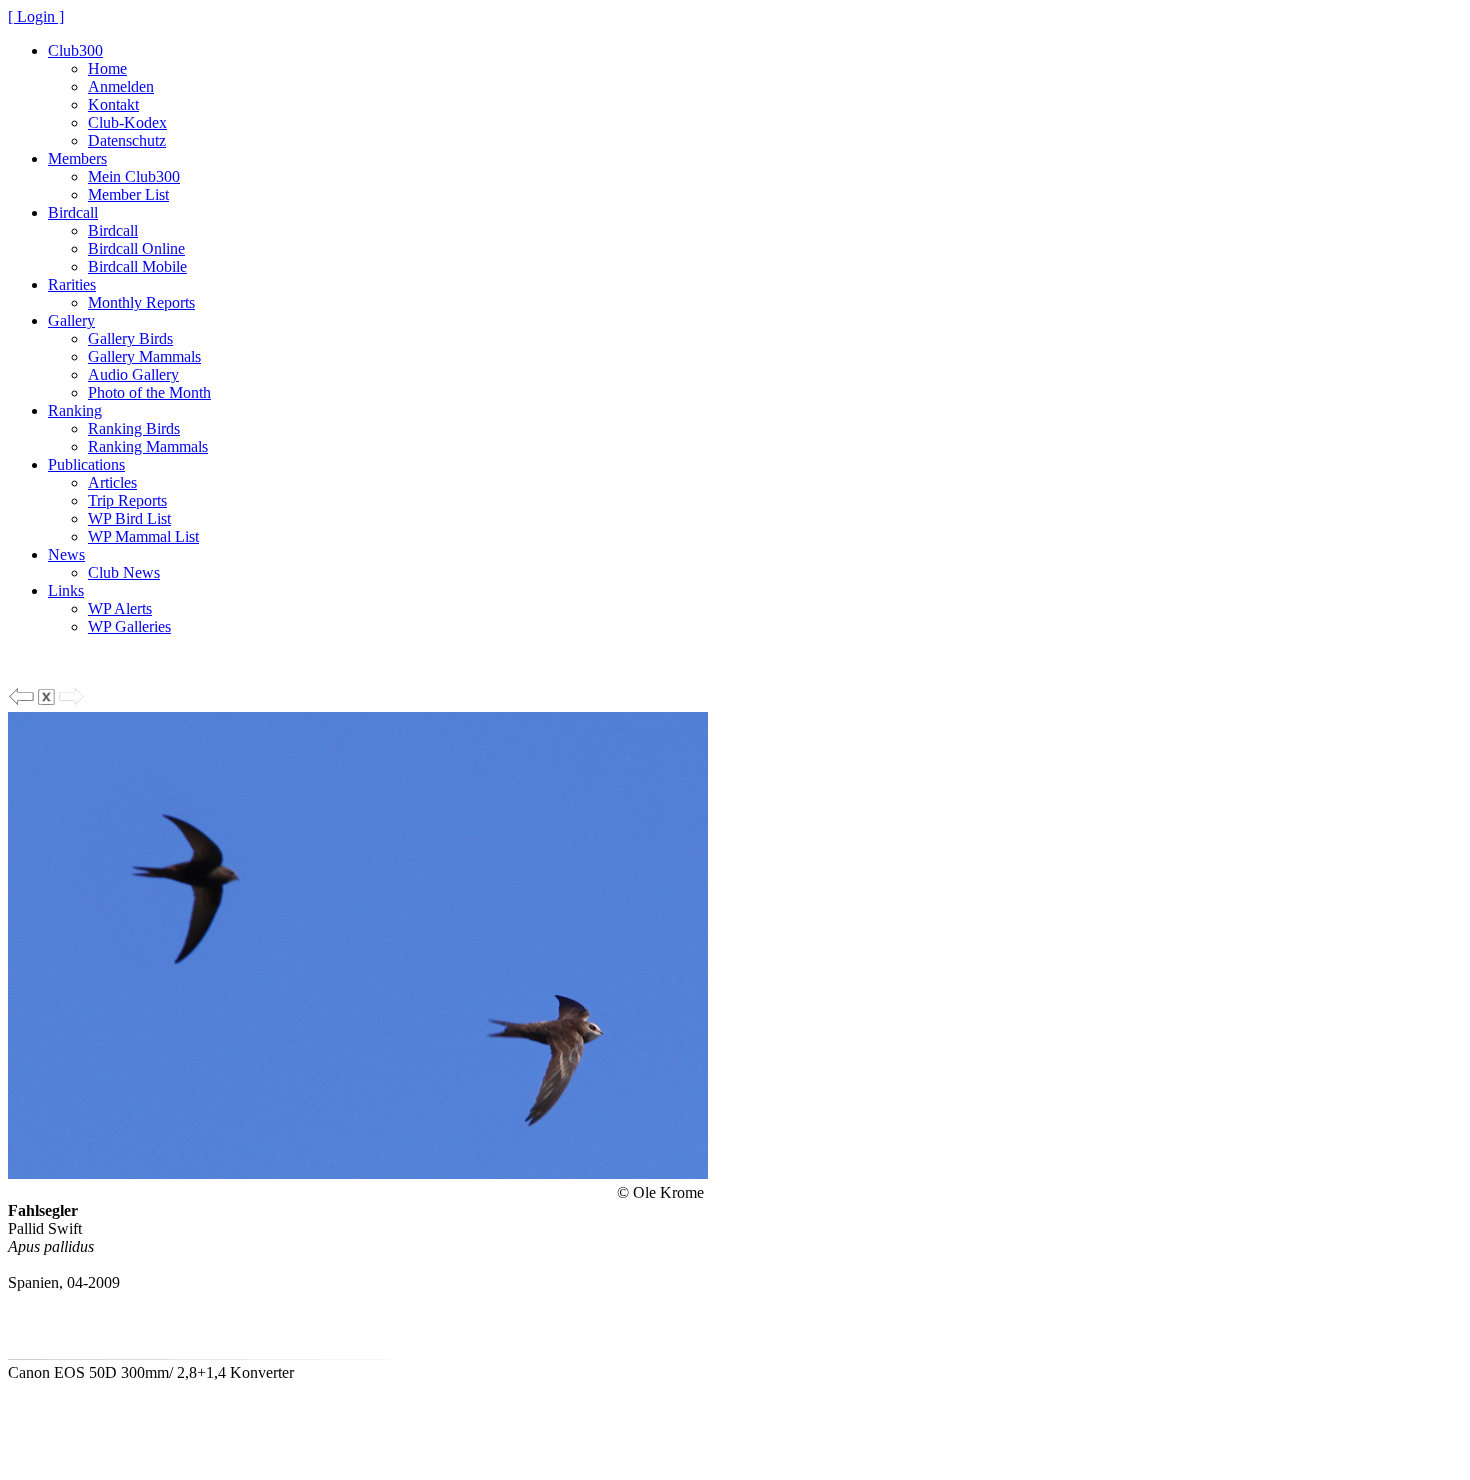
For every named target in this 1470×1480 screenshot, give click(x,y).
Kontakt (113, 104)
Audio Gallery (133, 374)
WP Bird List (129, 518)
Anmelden (121, 86)
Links (66, 590)
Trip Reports (127, 500)
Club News (124, 572)
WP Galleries (129, 626)
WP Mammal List (143, 536)
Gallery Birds (130, 338)
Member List (128, 194)
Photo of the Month (149, 392)
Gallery (71, 320)
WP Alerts (120, 608)
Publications (86, 464)
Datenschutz (127, 140)
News (66, 554)
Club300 (75, 50)
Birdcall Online (136, 248)
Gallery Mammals (144, 356)
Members (77, 158)
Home (107, 68)
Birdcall (73, 212)
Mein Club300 (134, 176)
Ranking (75, 410)
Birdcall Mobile (137, 266)
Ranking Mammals (148, 446)
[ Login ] (36, 16)
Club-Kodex (127, 122)
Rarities (72, 284)
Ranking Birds (134, 428)
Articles (112, 482)
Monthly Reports (141, 302)
